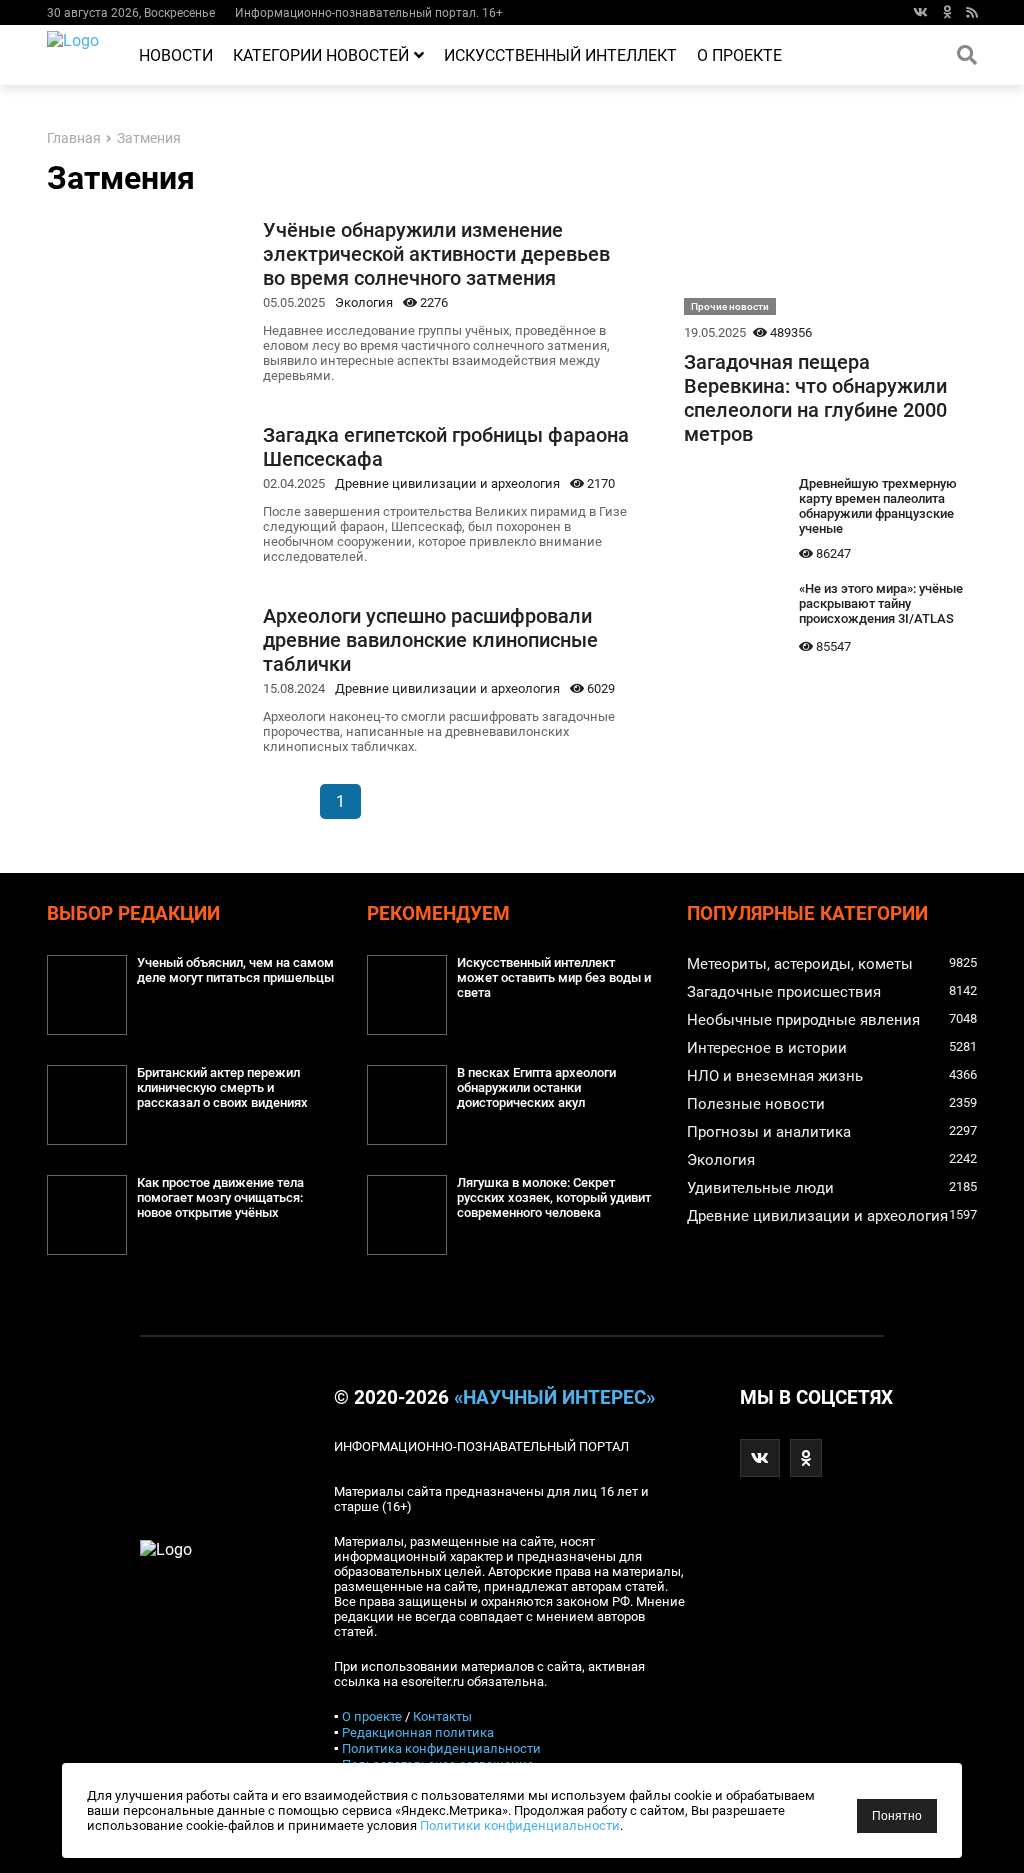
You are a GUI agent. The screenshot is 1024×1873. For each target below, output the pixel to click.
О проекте (739, 55)
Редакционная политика (418, 1732)
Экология (364, 302)
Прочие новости (730, 306)
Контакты (442, 1716)
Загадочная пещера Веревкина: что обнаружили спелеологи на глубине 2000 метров (815, 398)
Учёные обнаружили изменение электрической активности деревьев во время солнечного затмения (436, 254)
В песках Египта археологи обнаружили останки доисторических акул (536, 1087)
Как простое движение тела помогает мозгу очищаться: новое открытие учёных (220, 1197)
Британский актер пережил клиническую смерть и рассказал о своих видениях (222, 1087)
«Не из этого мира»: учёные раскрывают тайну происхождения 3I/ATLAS (881, 603)
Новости (176, 55)
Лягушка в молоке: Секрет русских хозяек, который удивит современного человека (554, 1197)
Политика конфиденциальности (441, 1748)
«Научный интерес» (554, 1398)
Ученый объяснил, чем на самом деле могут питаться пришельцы (235, 970)
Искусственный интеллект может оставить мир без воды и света (554, 977)
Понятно (897, 1816)
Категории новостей (321, 55)
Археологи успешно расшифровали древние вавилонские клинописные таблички (430, 640)
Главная (74, 138)
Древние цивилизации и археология (447, 483)
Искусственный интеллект (560, 55)
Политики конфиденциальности (520, 1825)
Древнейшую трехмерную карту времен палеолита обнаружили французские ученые (878, 506)
